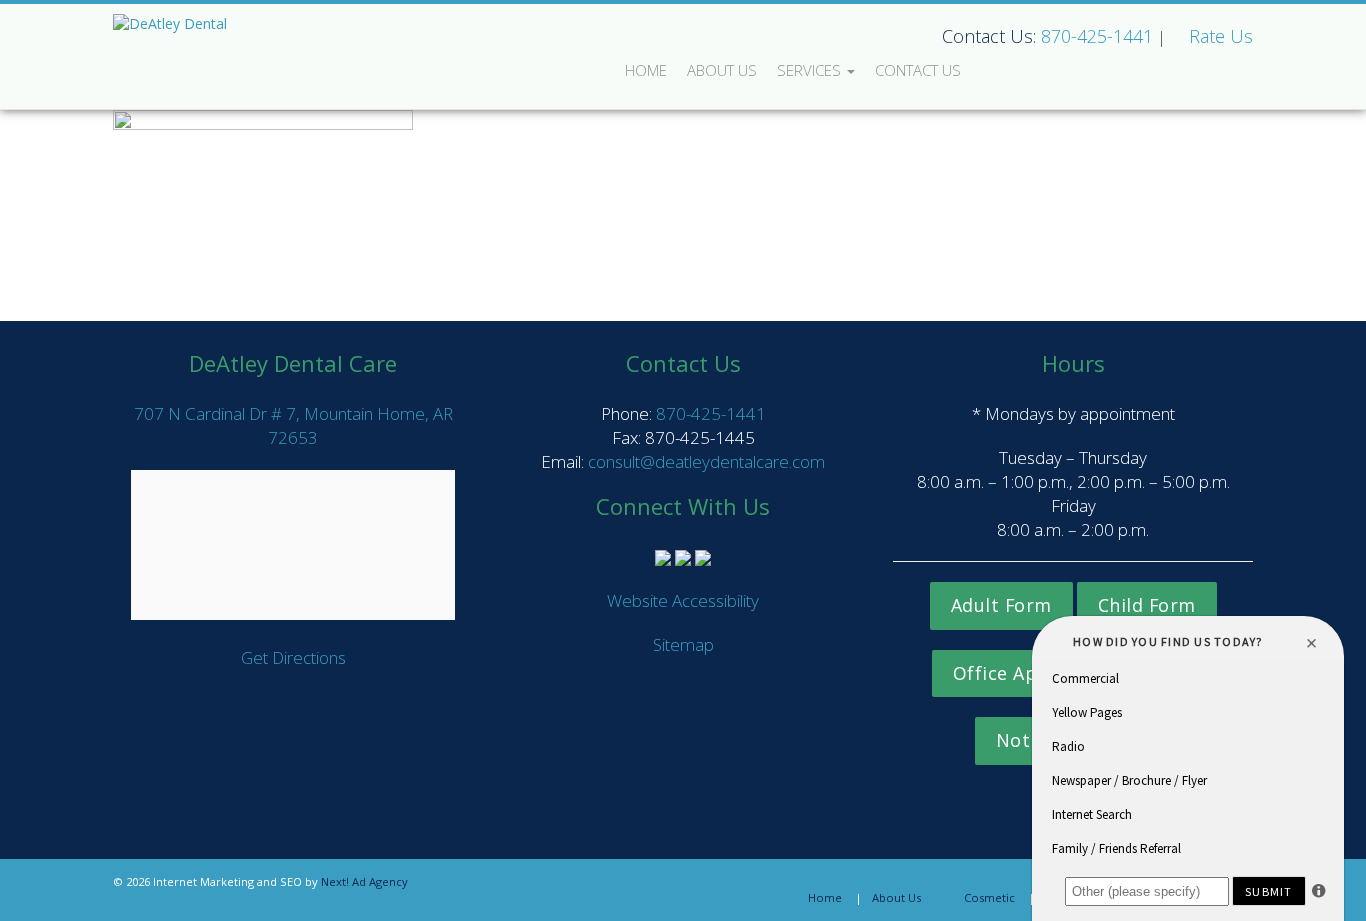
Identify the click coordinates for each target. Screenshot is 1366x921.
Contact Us (918, 70)
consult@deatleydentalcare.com (706, 461)
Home (646, 70)
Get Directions (293, 657)
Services (811, 70)
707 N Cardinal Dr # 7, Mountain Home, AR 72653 (293, 425)
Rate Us (1221, 36)
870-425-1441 (1097, 36)
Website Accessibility (683, 600)
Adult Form (1001, 605)
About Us (722, 70)
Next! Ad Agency (364, 881)
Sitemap (683, 644)
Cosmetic (989, 897)
